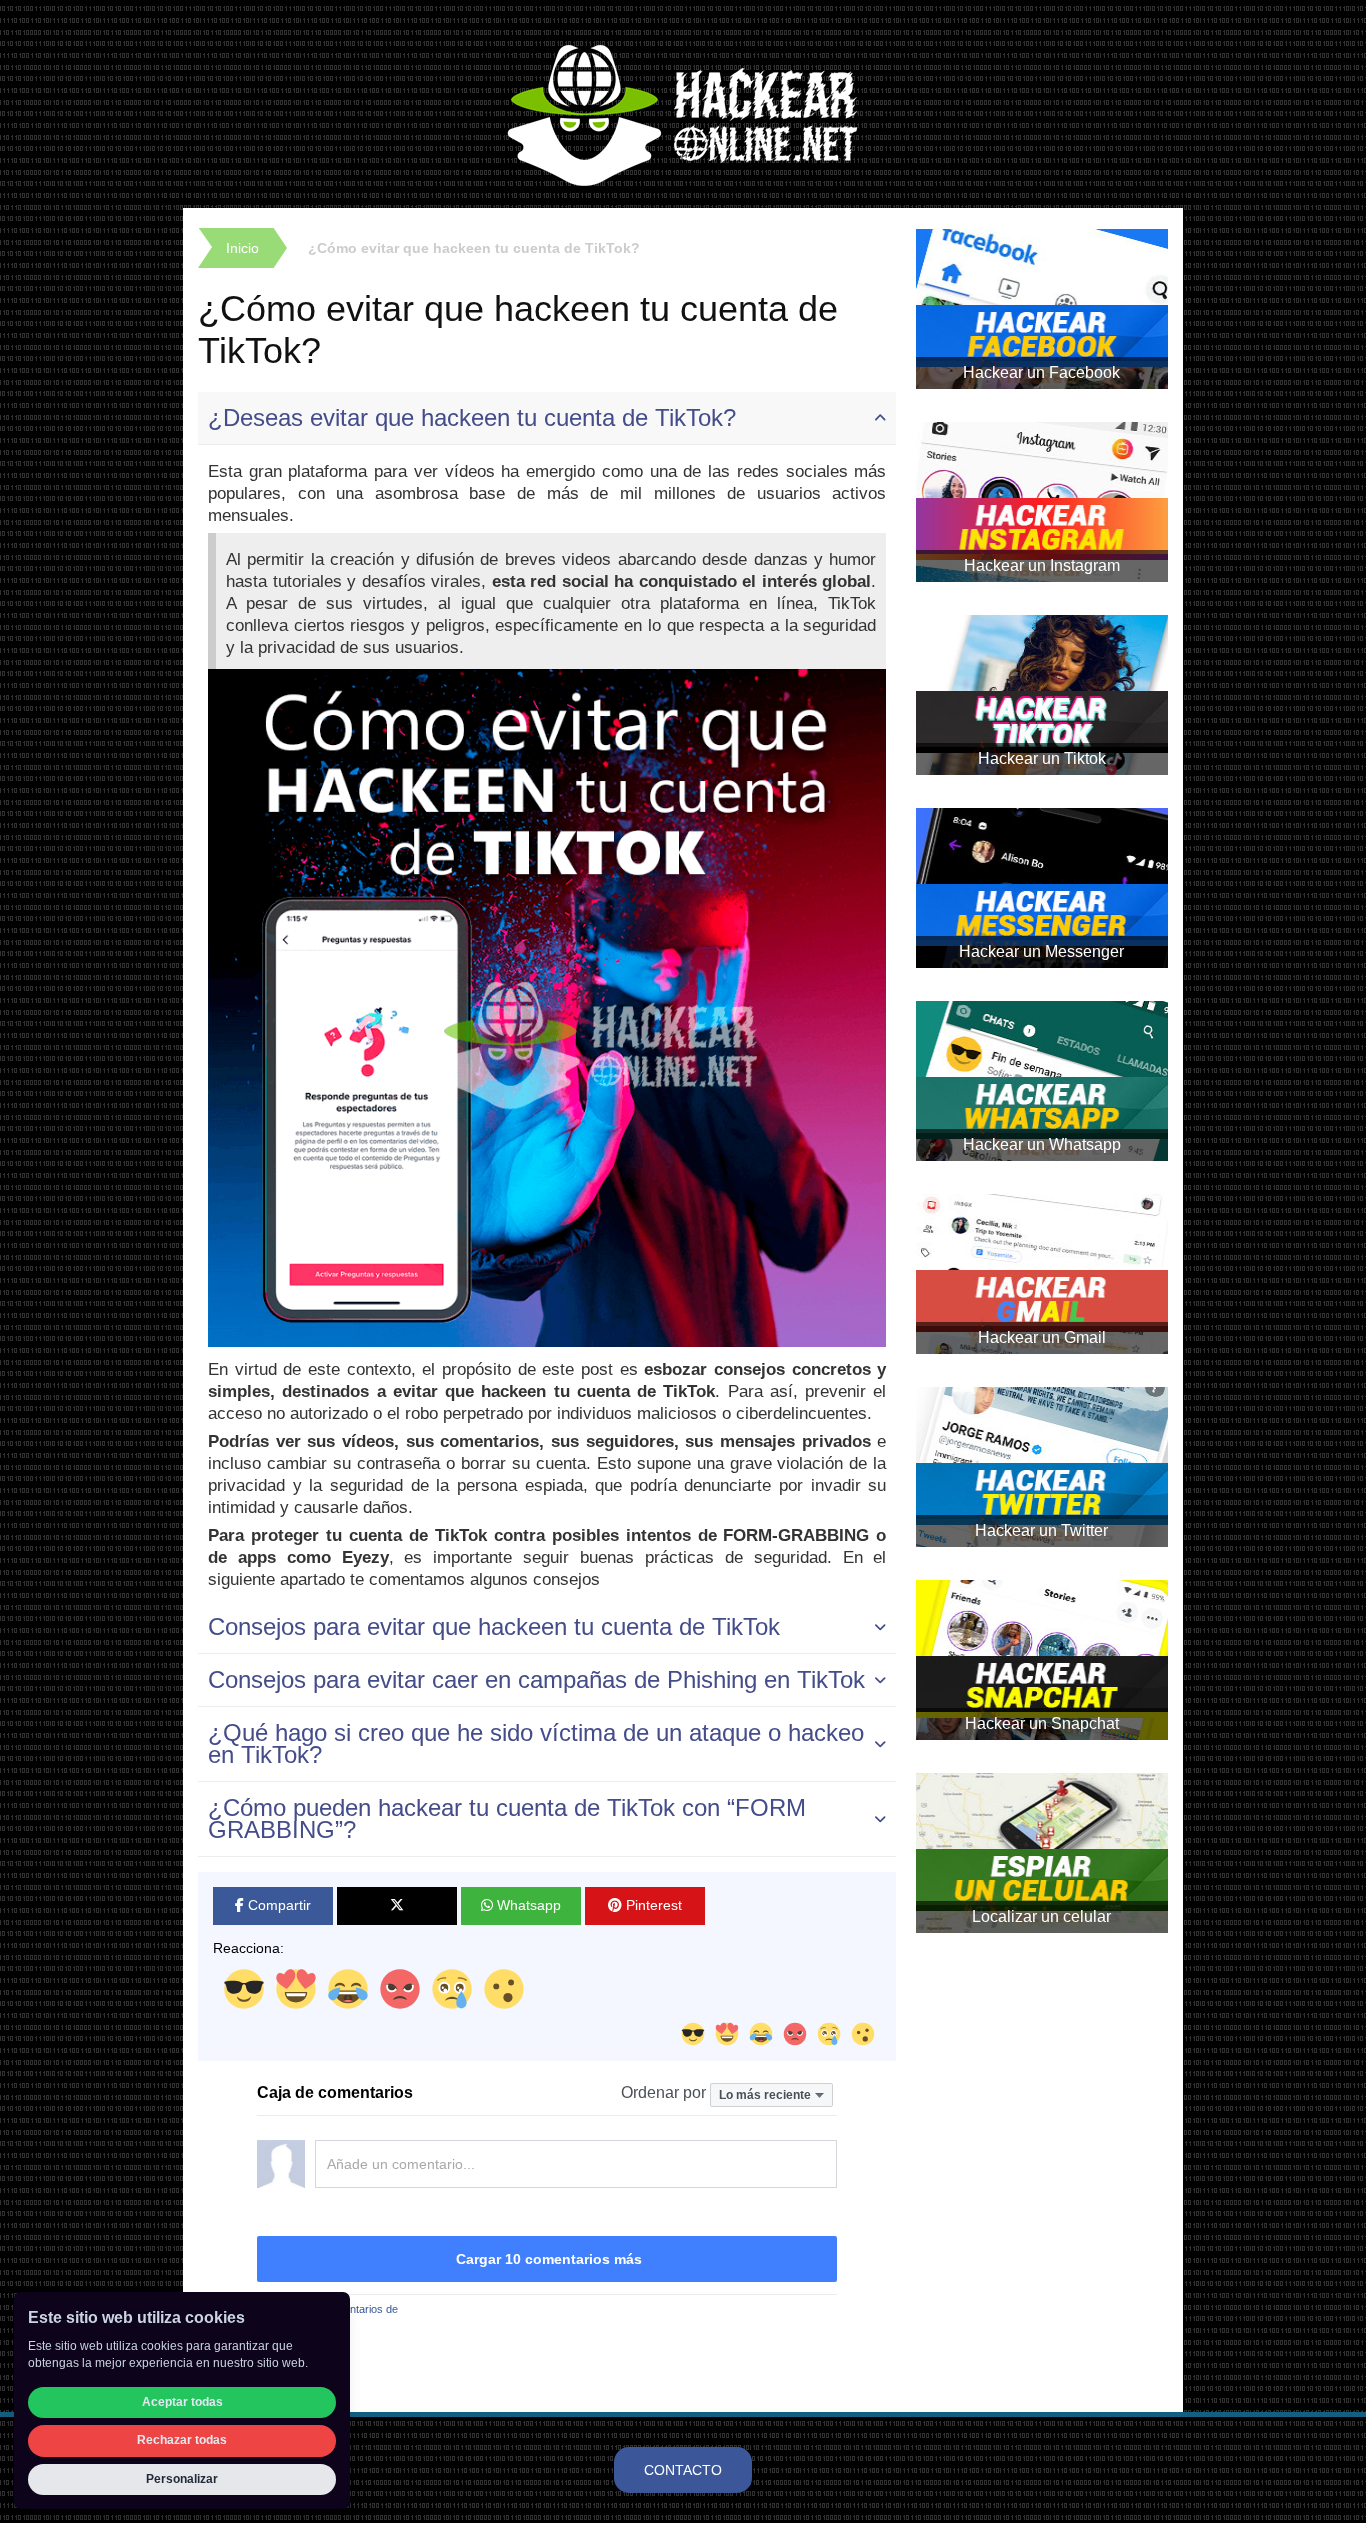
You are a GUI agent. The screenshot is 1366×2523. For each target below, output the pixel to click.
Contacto (683, 2470)
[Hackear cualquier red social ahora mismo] (683, 114)
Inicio (242, 248)
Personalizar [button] (182, 2479)
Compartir (277, 1905)
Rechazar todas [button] (182, 2440)
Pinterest (652, 1905)
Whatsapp (527, 1905)
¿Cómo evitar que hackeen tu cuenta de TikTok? (474, 248)
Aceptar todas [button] (182, 2402)
